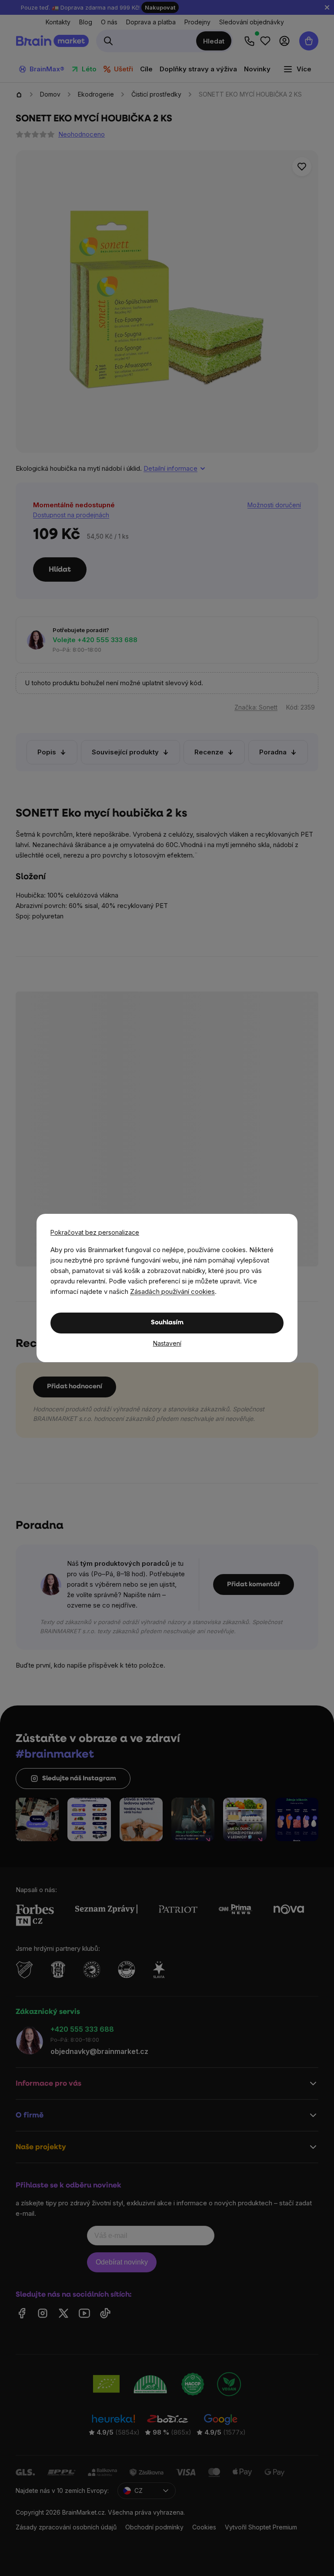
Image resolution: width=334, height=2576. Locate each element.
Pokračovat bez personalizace (95, 1232)
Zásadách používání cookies (172, 1291)
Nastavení (167, 1343)
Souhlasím (167, 1323)
